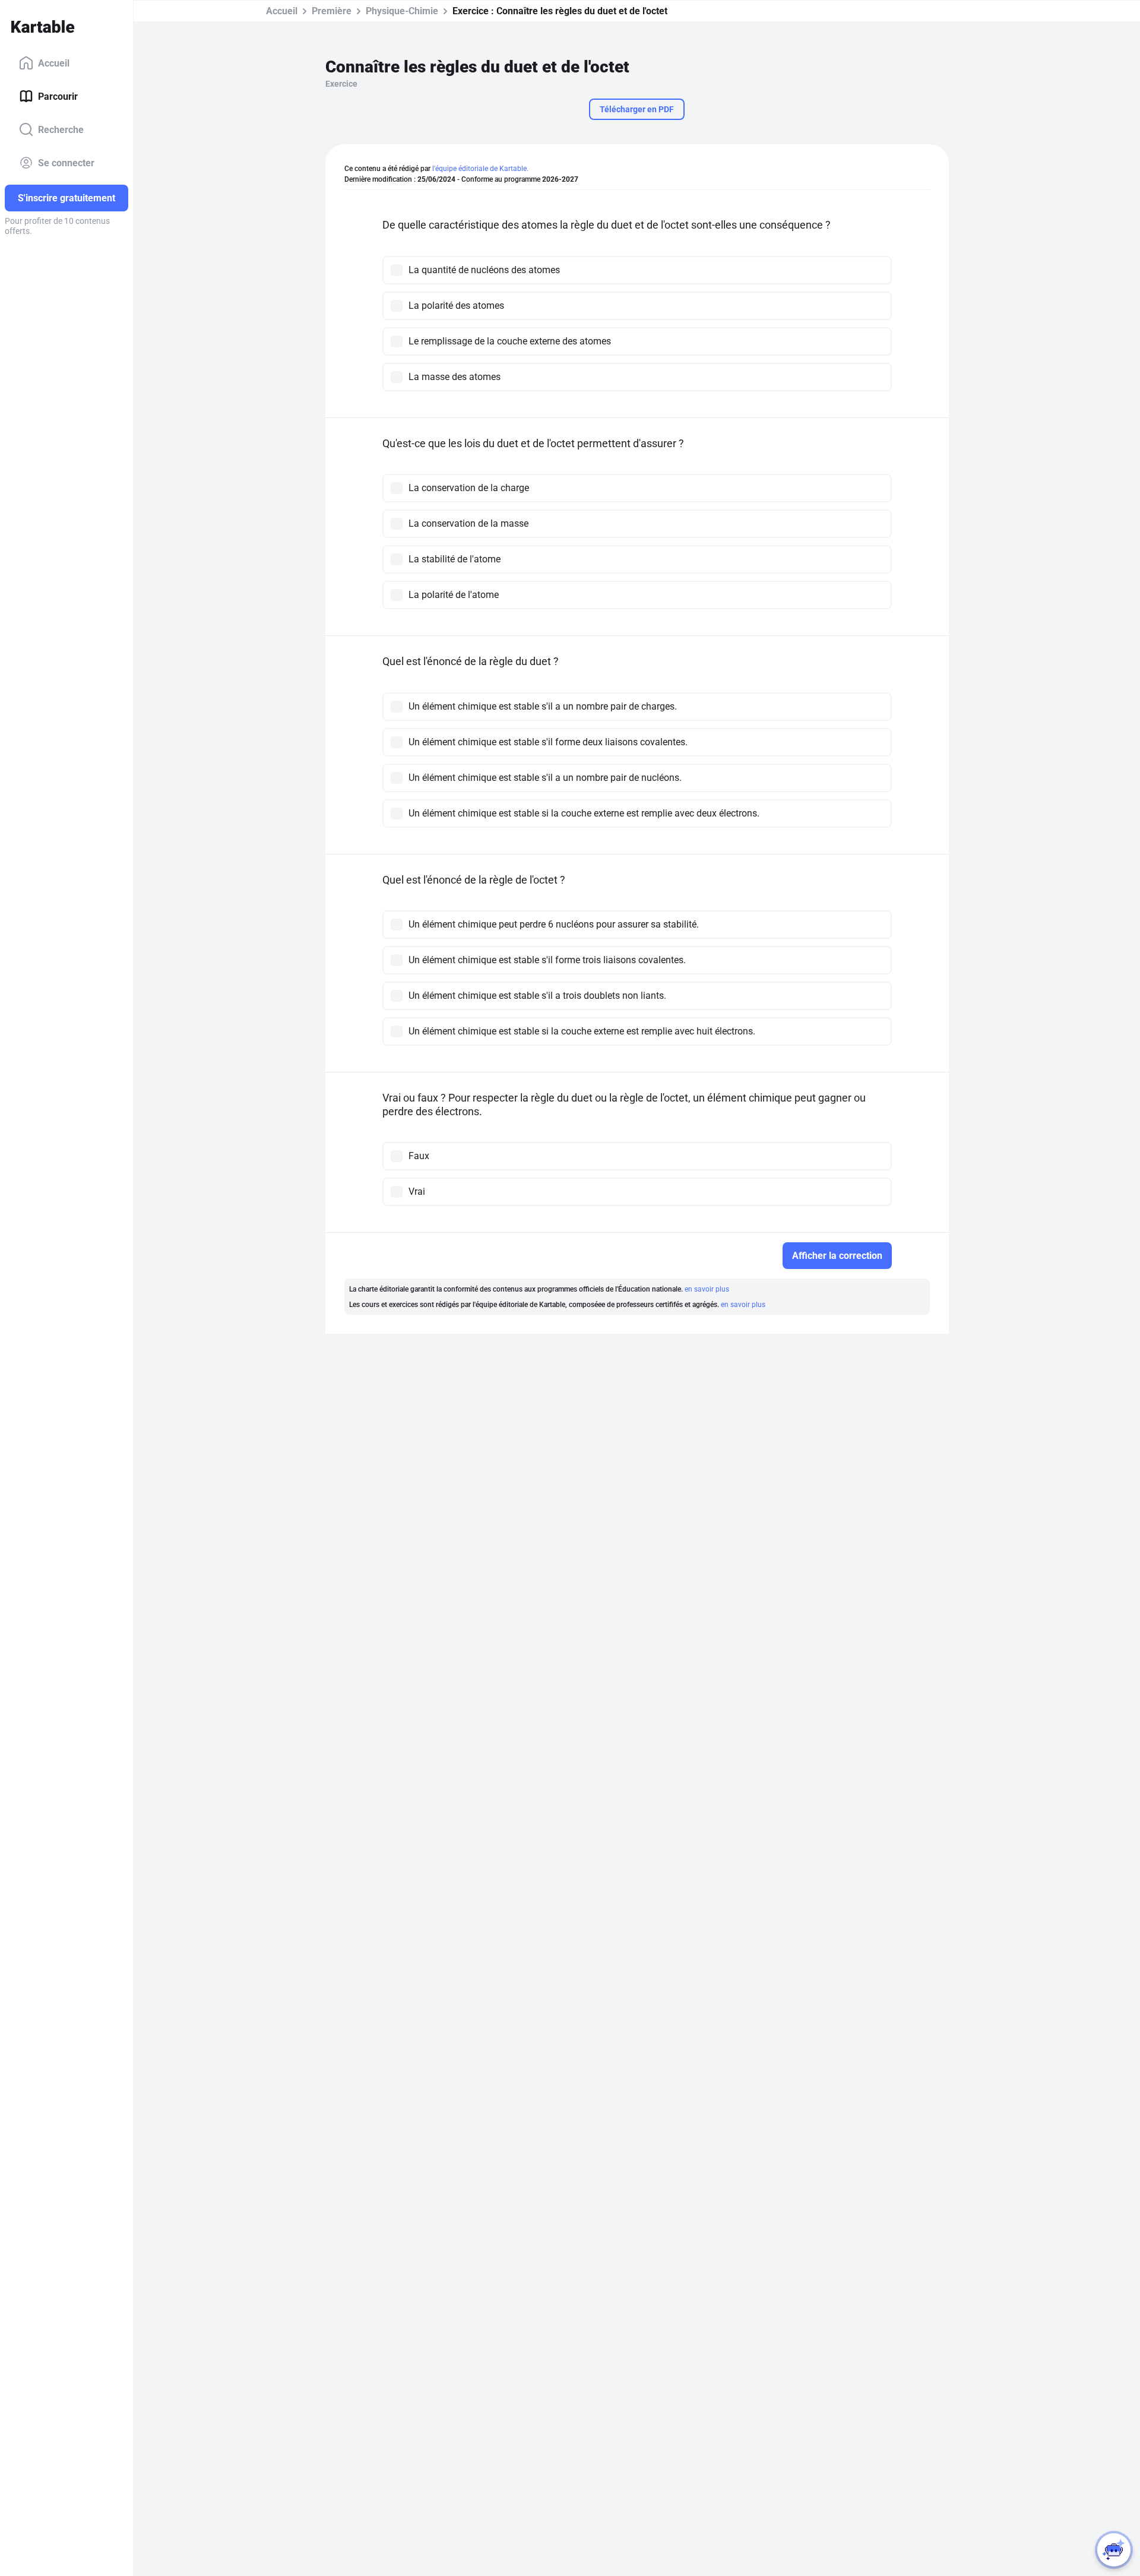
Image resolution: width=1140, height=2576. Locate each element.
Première (332, 11)
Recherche (61, 129)
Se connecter (66, 162)
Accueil (54, 63)
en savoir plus (707, 1289)
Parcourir (58, 96)
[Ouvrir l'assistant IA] (1114, 2550)
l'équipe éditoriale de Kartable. (480, 169)
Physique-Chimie (402, 11)
